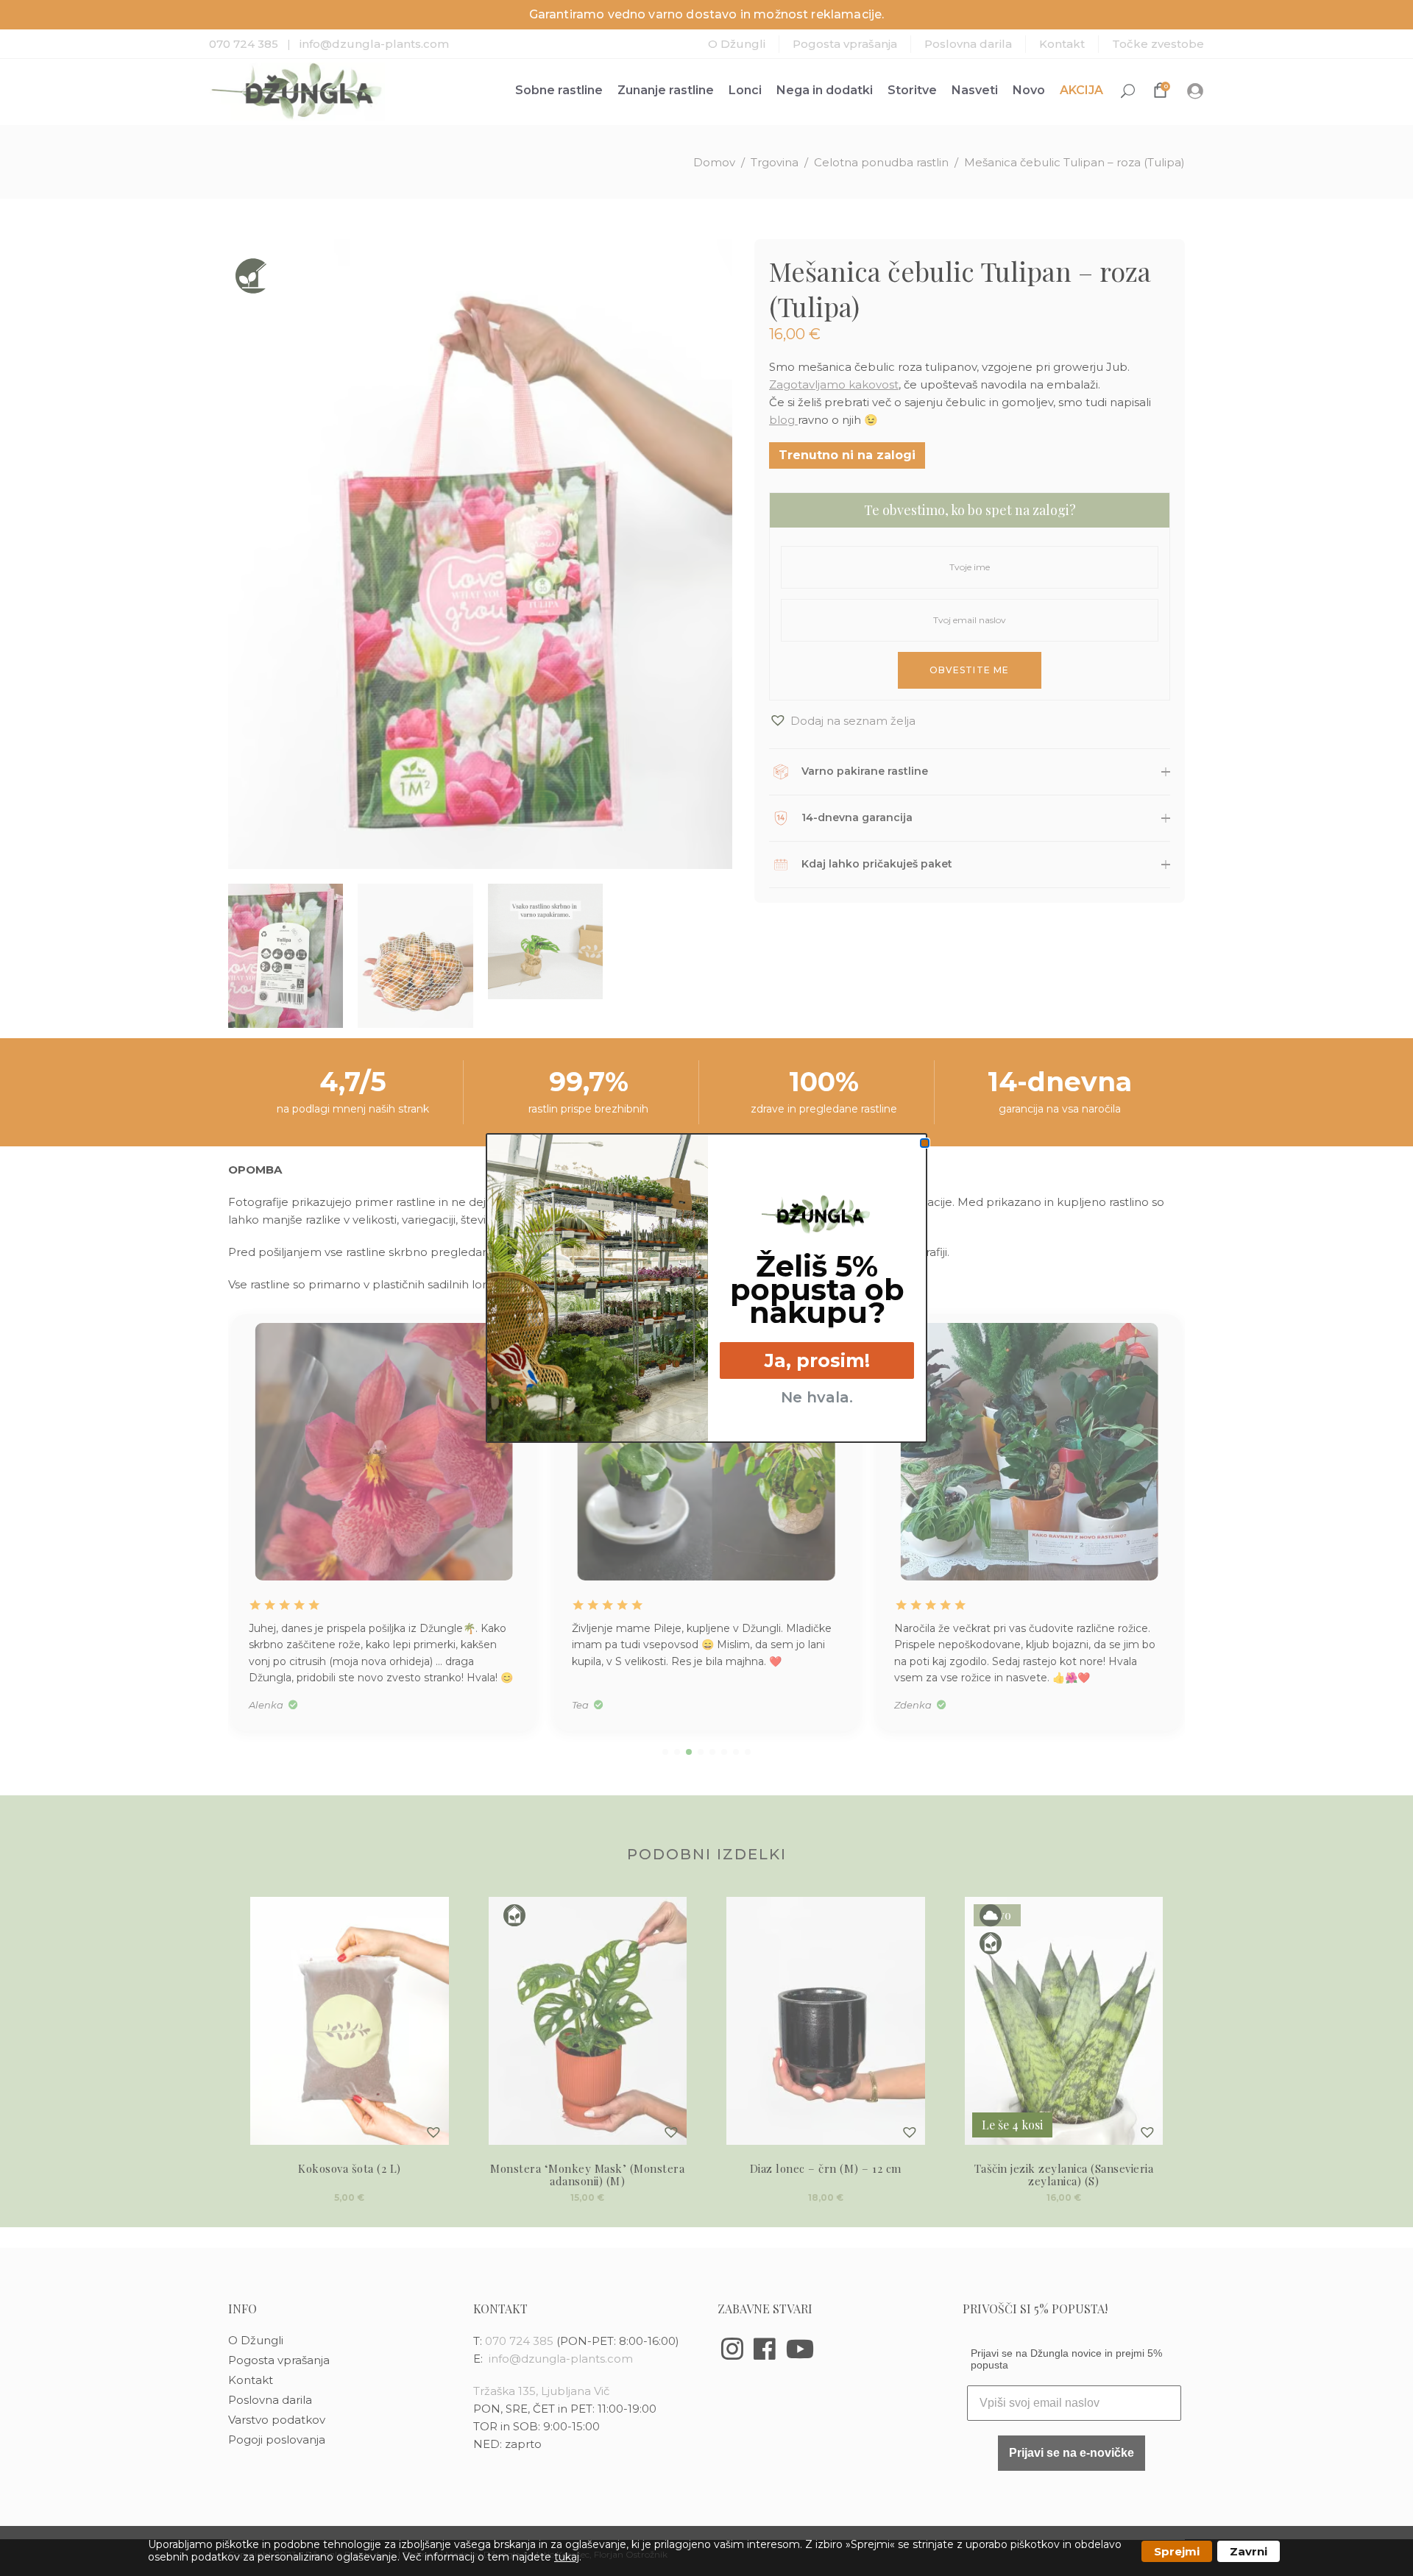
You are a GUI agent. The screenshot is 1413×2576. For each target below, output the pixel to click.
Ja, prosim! (817, 1360)
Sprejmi (1177, 2551)
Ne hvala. (817, 1397)
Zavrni (1249, 2551)
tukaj (567, 2557)
